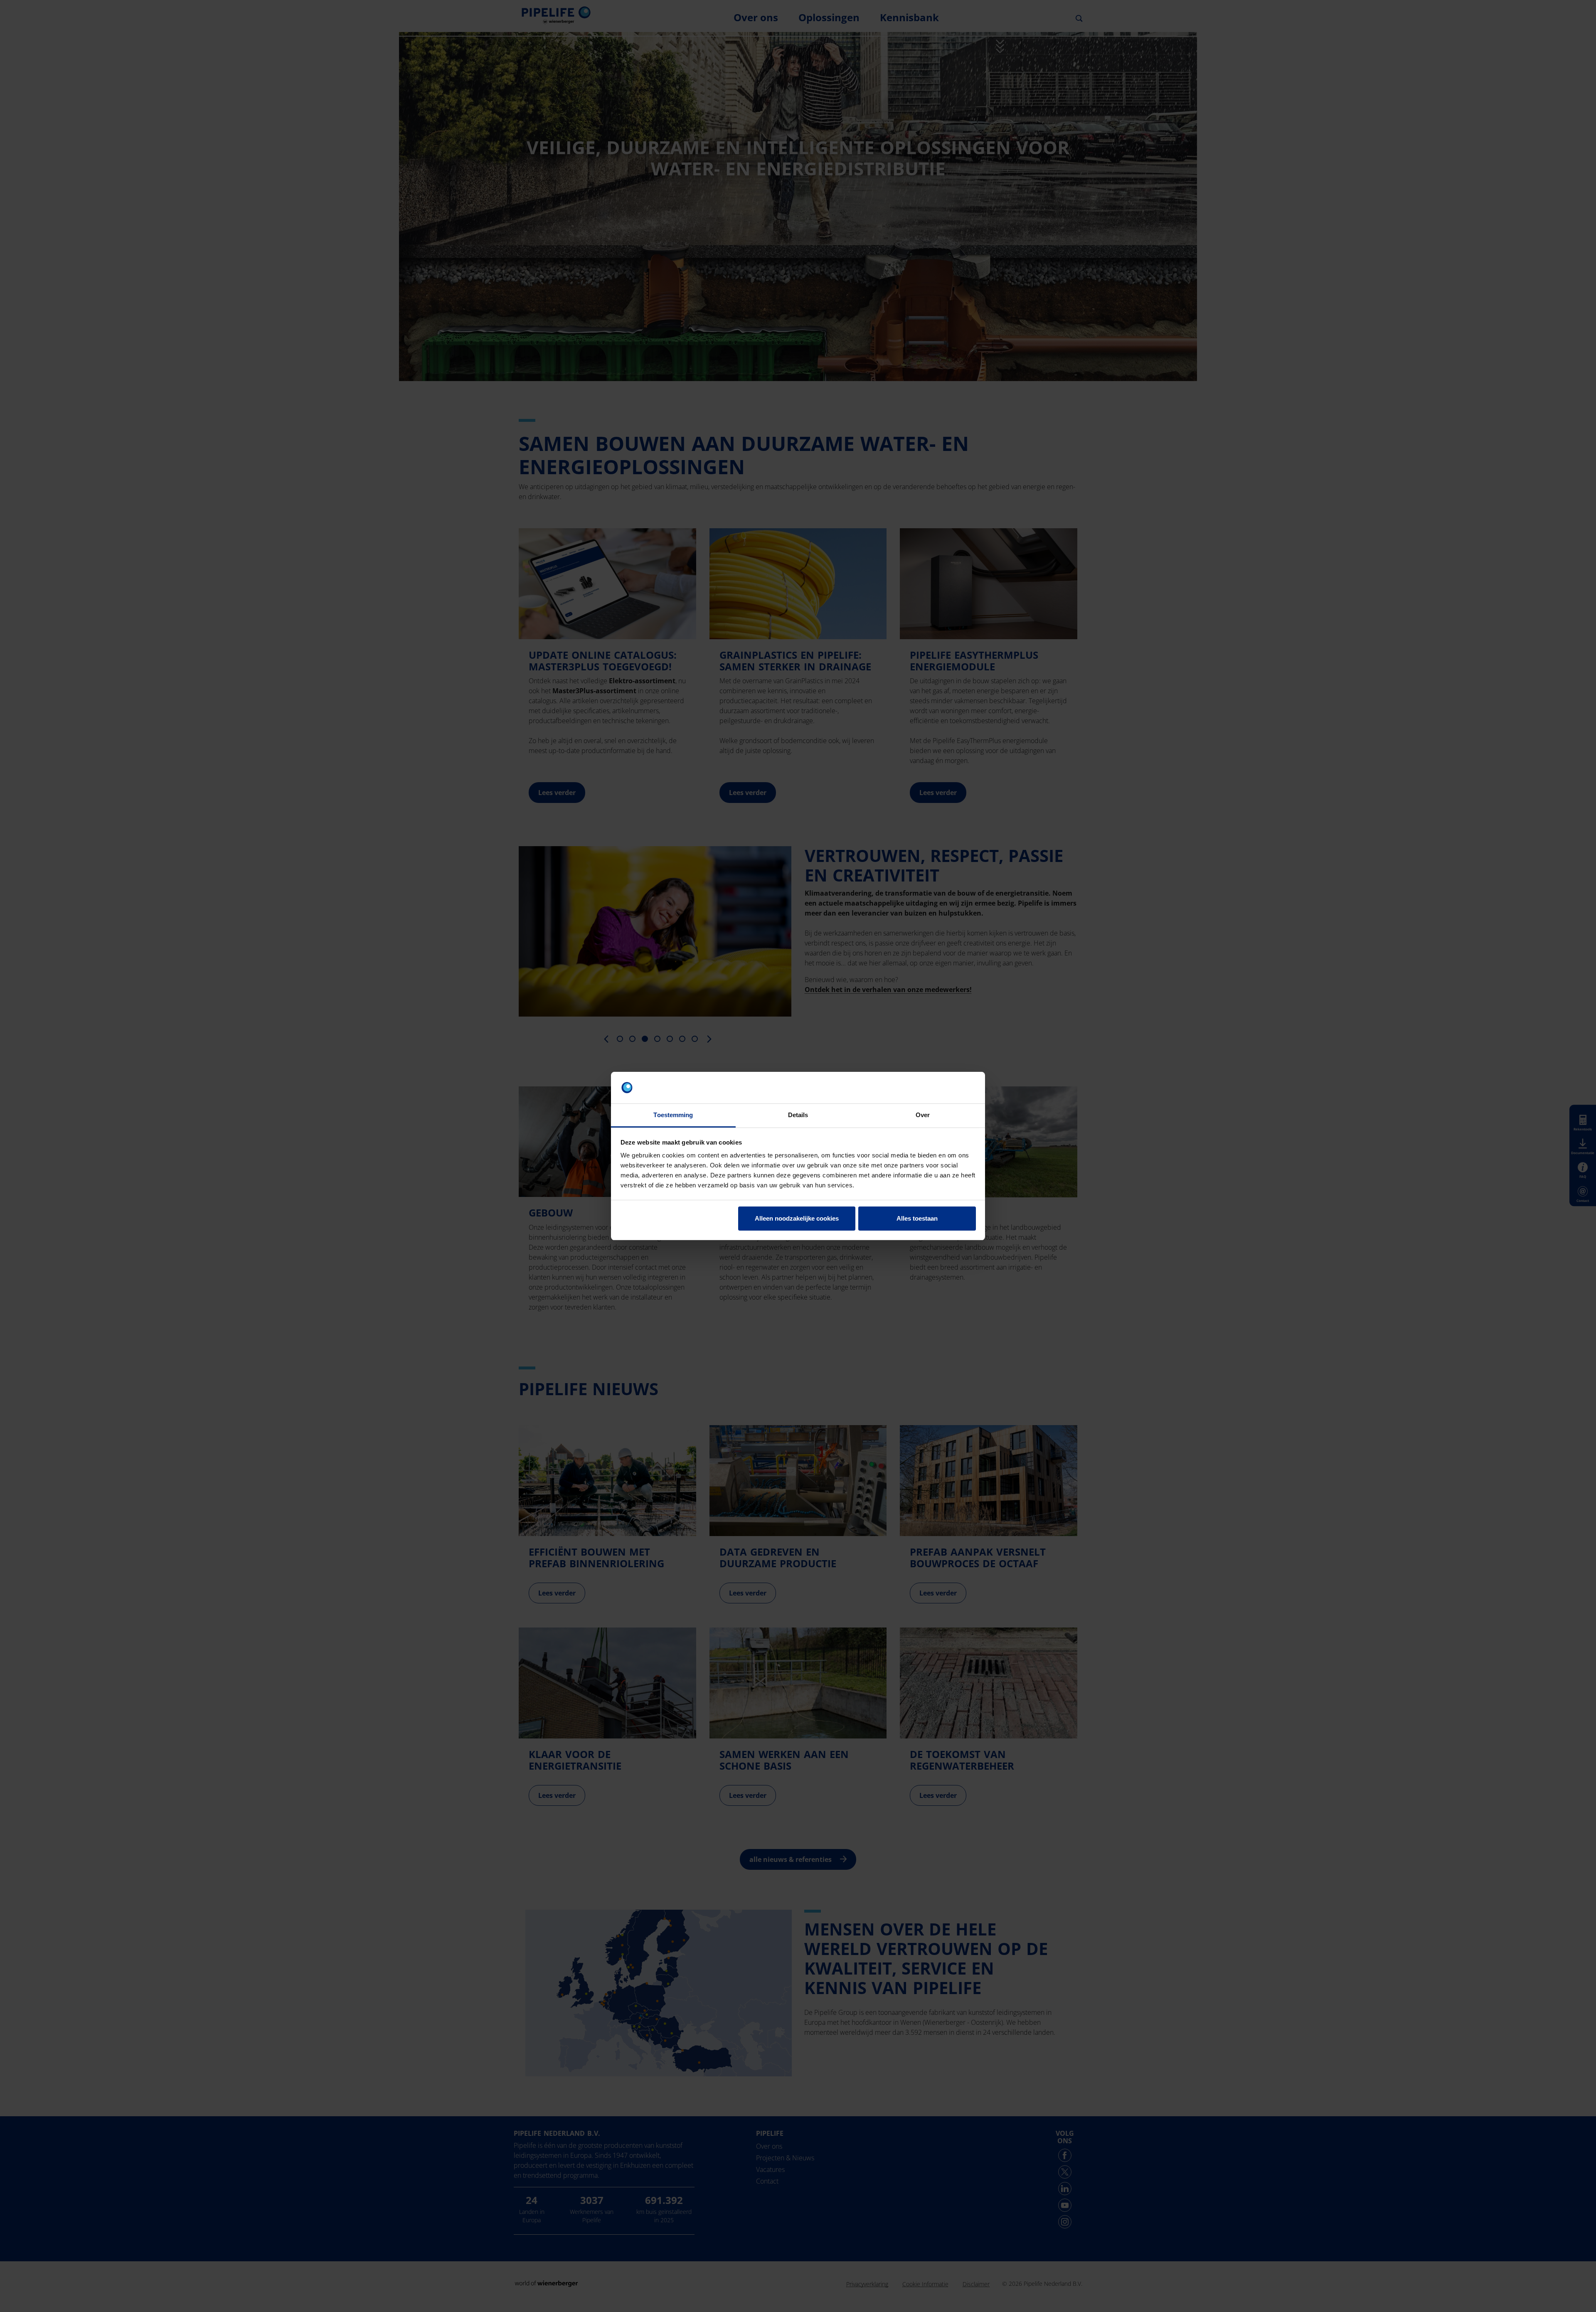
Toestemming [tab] (673, 1115)
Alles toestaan (917, 1218)
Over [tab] (923, 1115)
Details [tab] (798, 1115)
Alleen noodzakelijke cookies (797, 1218)
